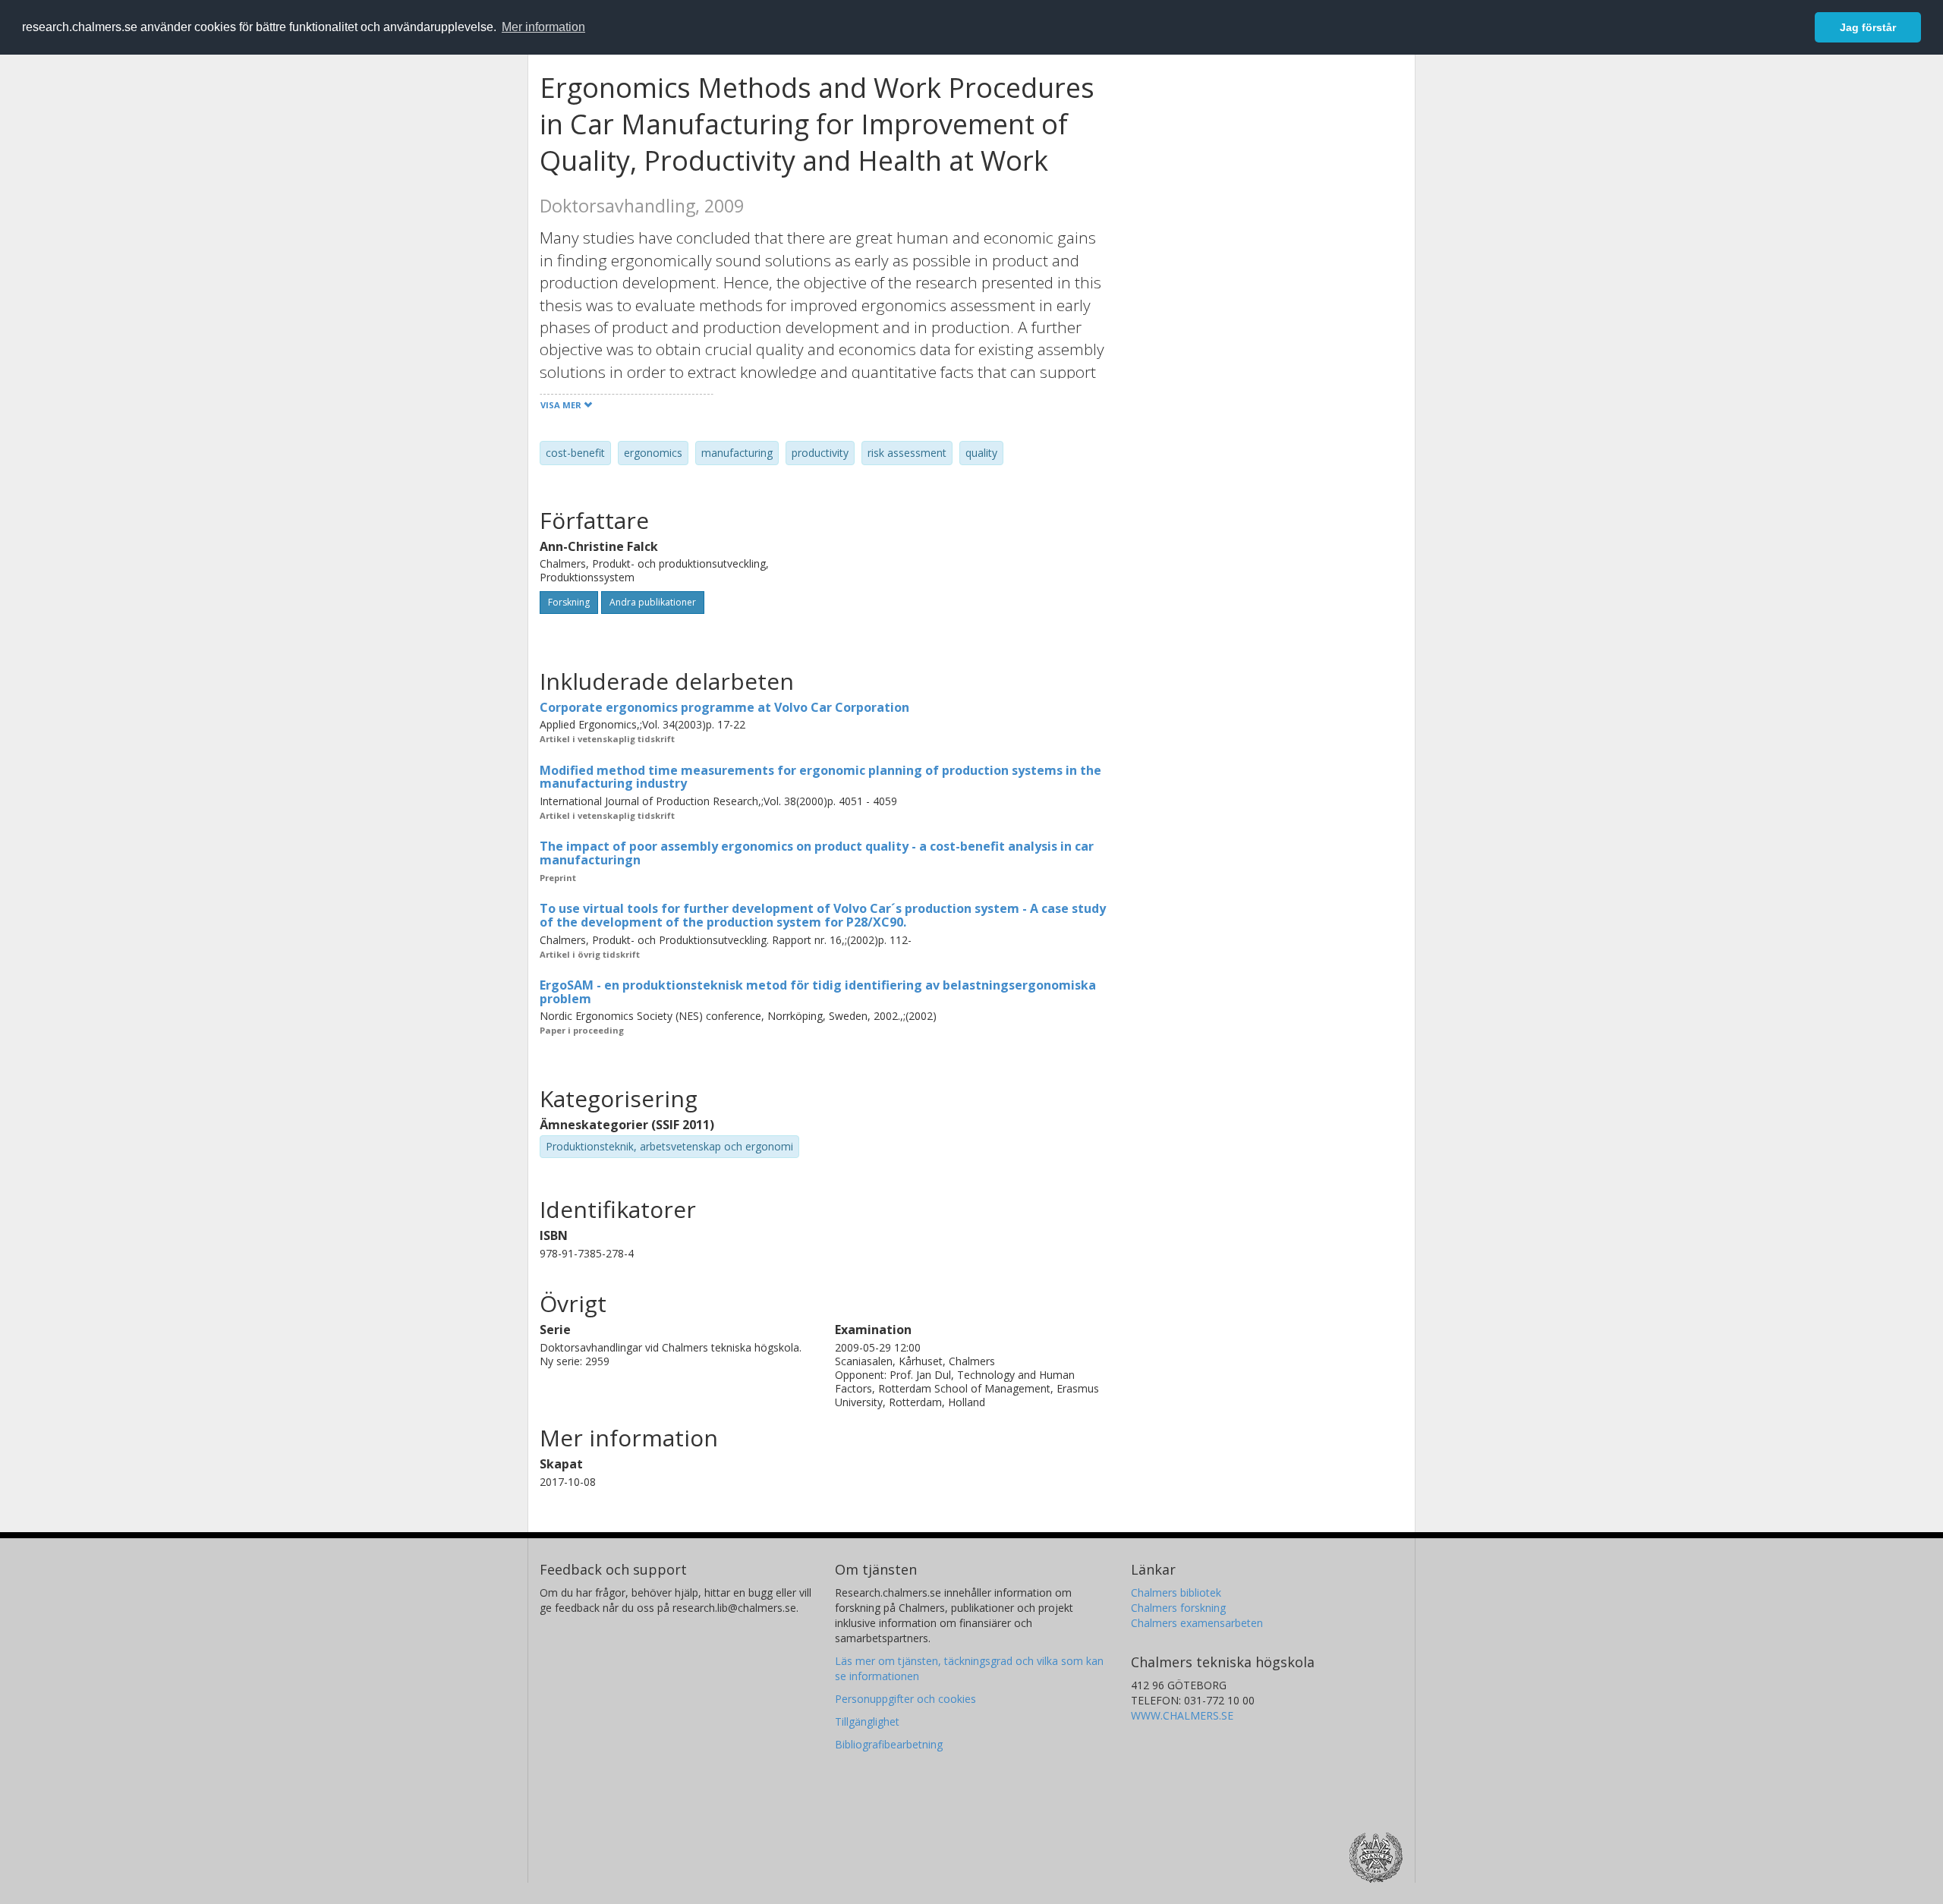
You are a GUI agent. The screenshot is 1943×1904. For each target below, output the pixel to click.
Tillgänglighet (867, 1721)
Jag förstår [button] (1868, 27)
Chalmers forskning (1178, 1608)
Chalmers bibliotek (1176, 1592)
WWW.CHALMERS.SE (1182, 1715)
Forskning (569, 602)
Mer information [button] (543, 27)
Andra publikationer (653, 602)
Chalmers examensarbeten (1197, 1623)
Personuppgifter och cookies (905, 1699)
